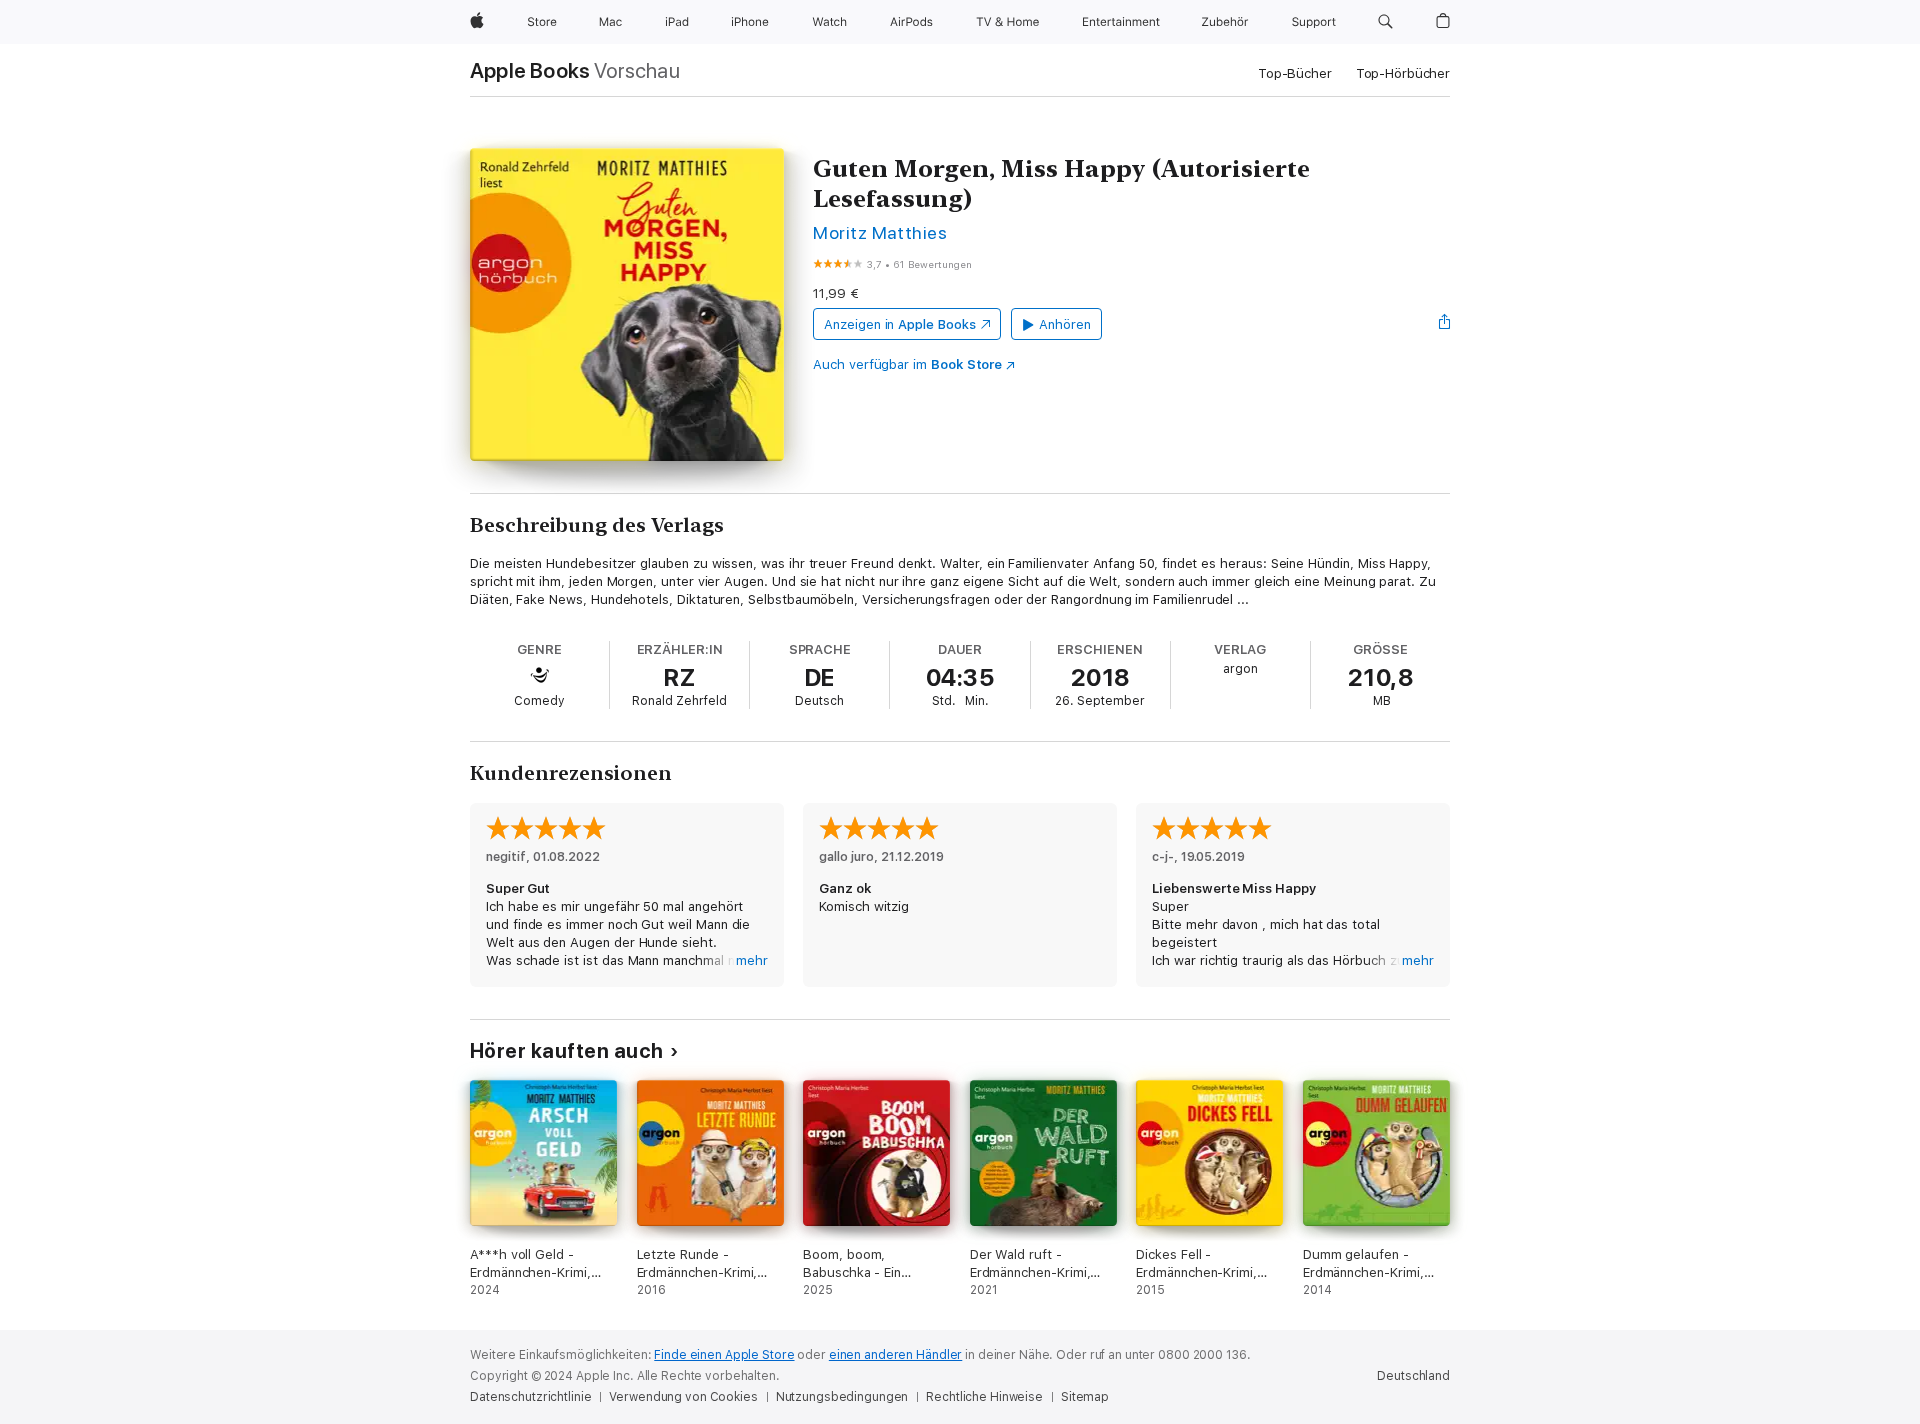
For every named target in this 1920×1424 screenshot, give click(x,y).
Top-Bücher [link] (1295, 73)
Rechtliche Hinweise (984, 1397)
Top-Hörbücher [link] (1403, 73)
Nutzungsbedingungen (842, 1397)
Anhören (1065, 324)
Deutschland (1413, 1376)
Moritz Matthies (880, 232)
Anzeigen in (900, 324)
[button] (1385, 22)
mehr (752, 960)
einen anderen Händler (895, 1355)
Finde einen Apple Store (724, 1355)
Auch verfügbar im (907, 364)
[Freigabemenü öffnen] (1445, 324)
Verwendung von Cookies (683, 1397)
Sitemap (1085, 1397)
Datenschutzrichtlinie (530, 1397)
